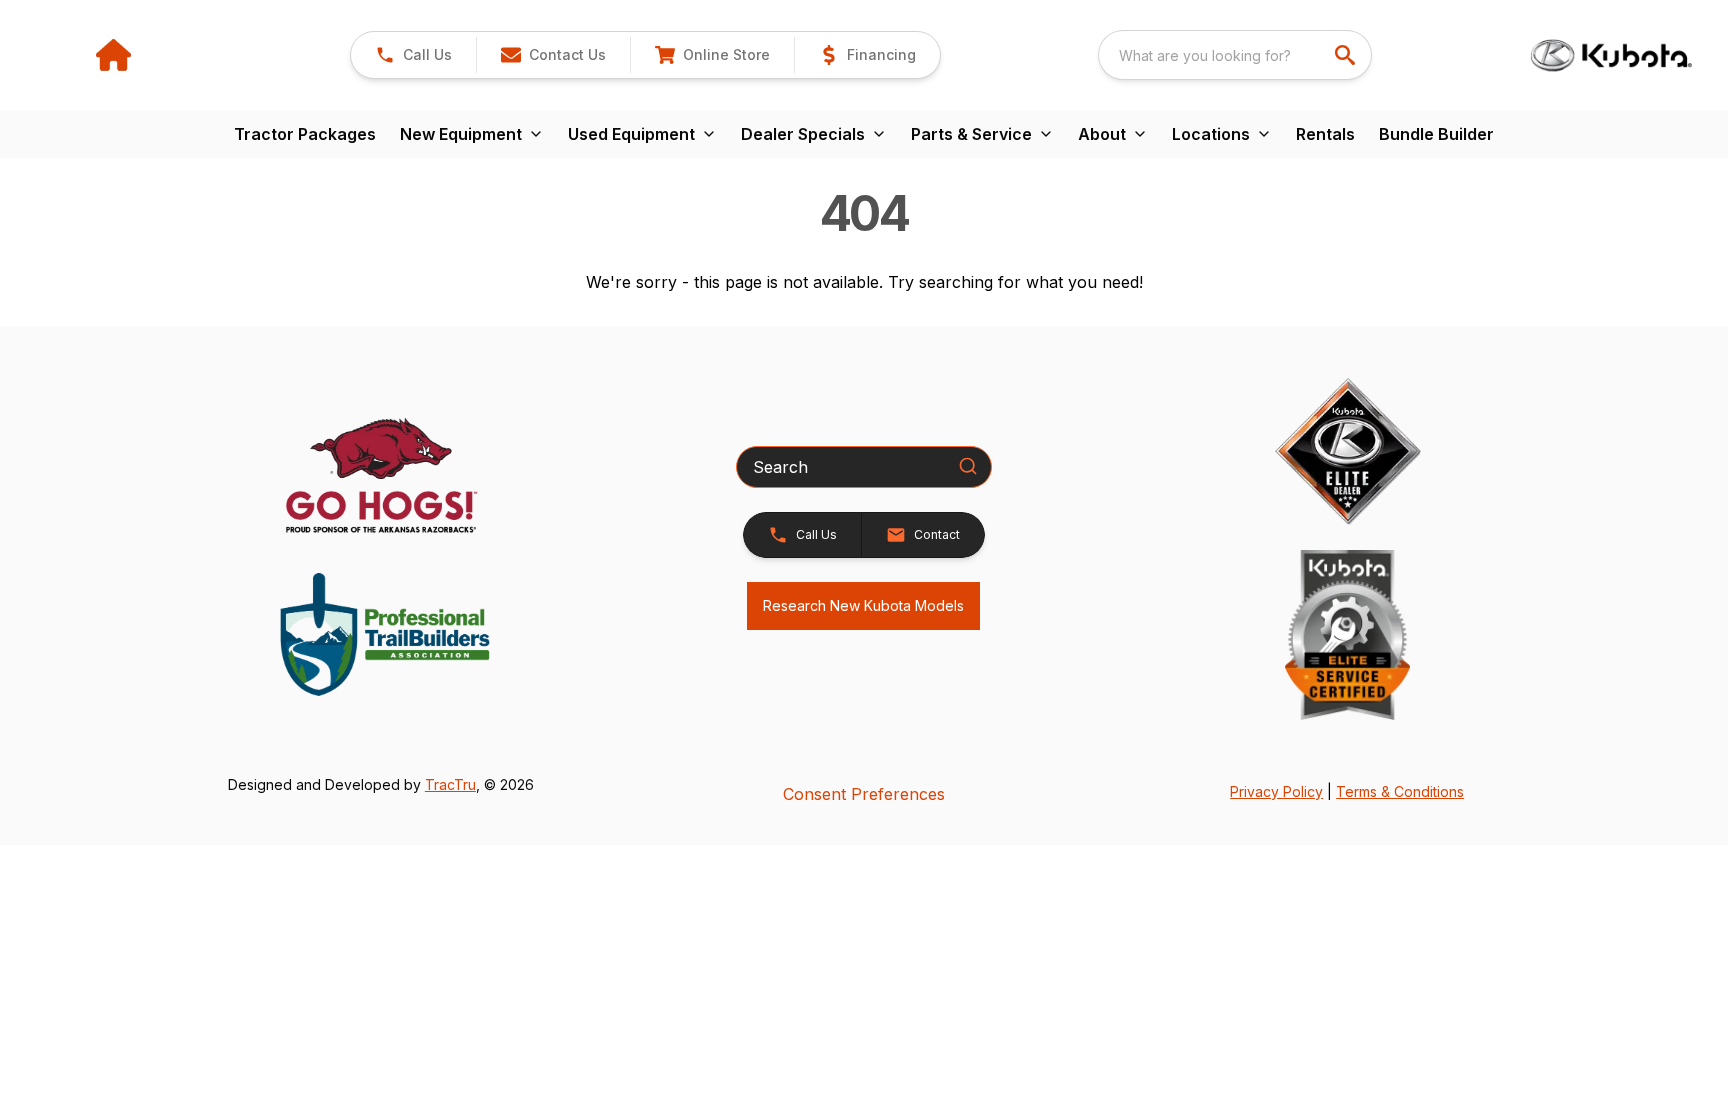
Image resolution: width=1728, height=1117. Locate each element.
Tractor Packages (305, 134)
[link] (712, 55)
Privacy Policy (1276, 791)
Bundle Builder (1436, 134)
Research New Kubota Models (863, 605)
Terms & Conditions (1400, 791)
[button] (413, 55)
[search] (1347, 55)
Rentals (1325, 134)
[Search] (968, 466)
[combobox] (1235, 55)
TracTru (450, 784)
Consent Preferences (864, 794)
